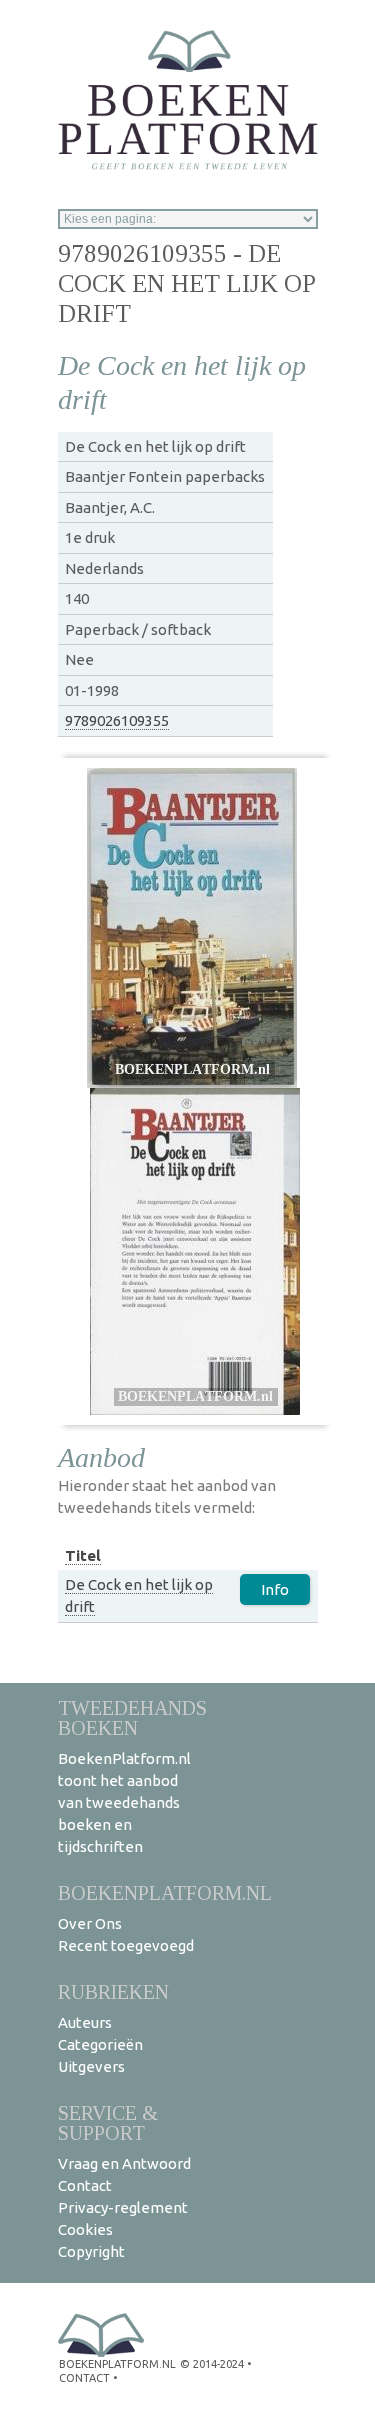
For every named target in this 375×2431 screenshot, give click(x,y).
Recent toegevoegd (126, 1945)
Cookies (85, 2229)
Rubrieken (113, 1991)
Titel (83, 1555)
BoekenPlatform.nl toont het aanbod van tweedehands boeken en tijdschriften (124, 1802)
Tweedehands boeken (132, 1717)
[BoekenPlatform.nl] (188, 93)
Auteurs (85, 2022)
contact (84, 2378)
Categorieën (100, 2044)
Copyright (91, 2251)
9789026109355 (117, 720)
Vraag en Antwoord (124, 2163)
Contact (85, 2185)
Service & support (108, 2122)
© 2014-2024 (212, 2364)
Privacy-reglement (123, 2207)
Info (275, 1589)
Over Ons (90, 1923)
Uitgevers (91, 2066)
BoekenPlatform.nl (165, 1892)
